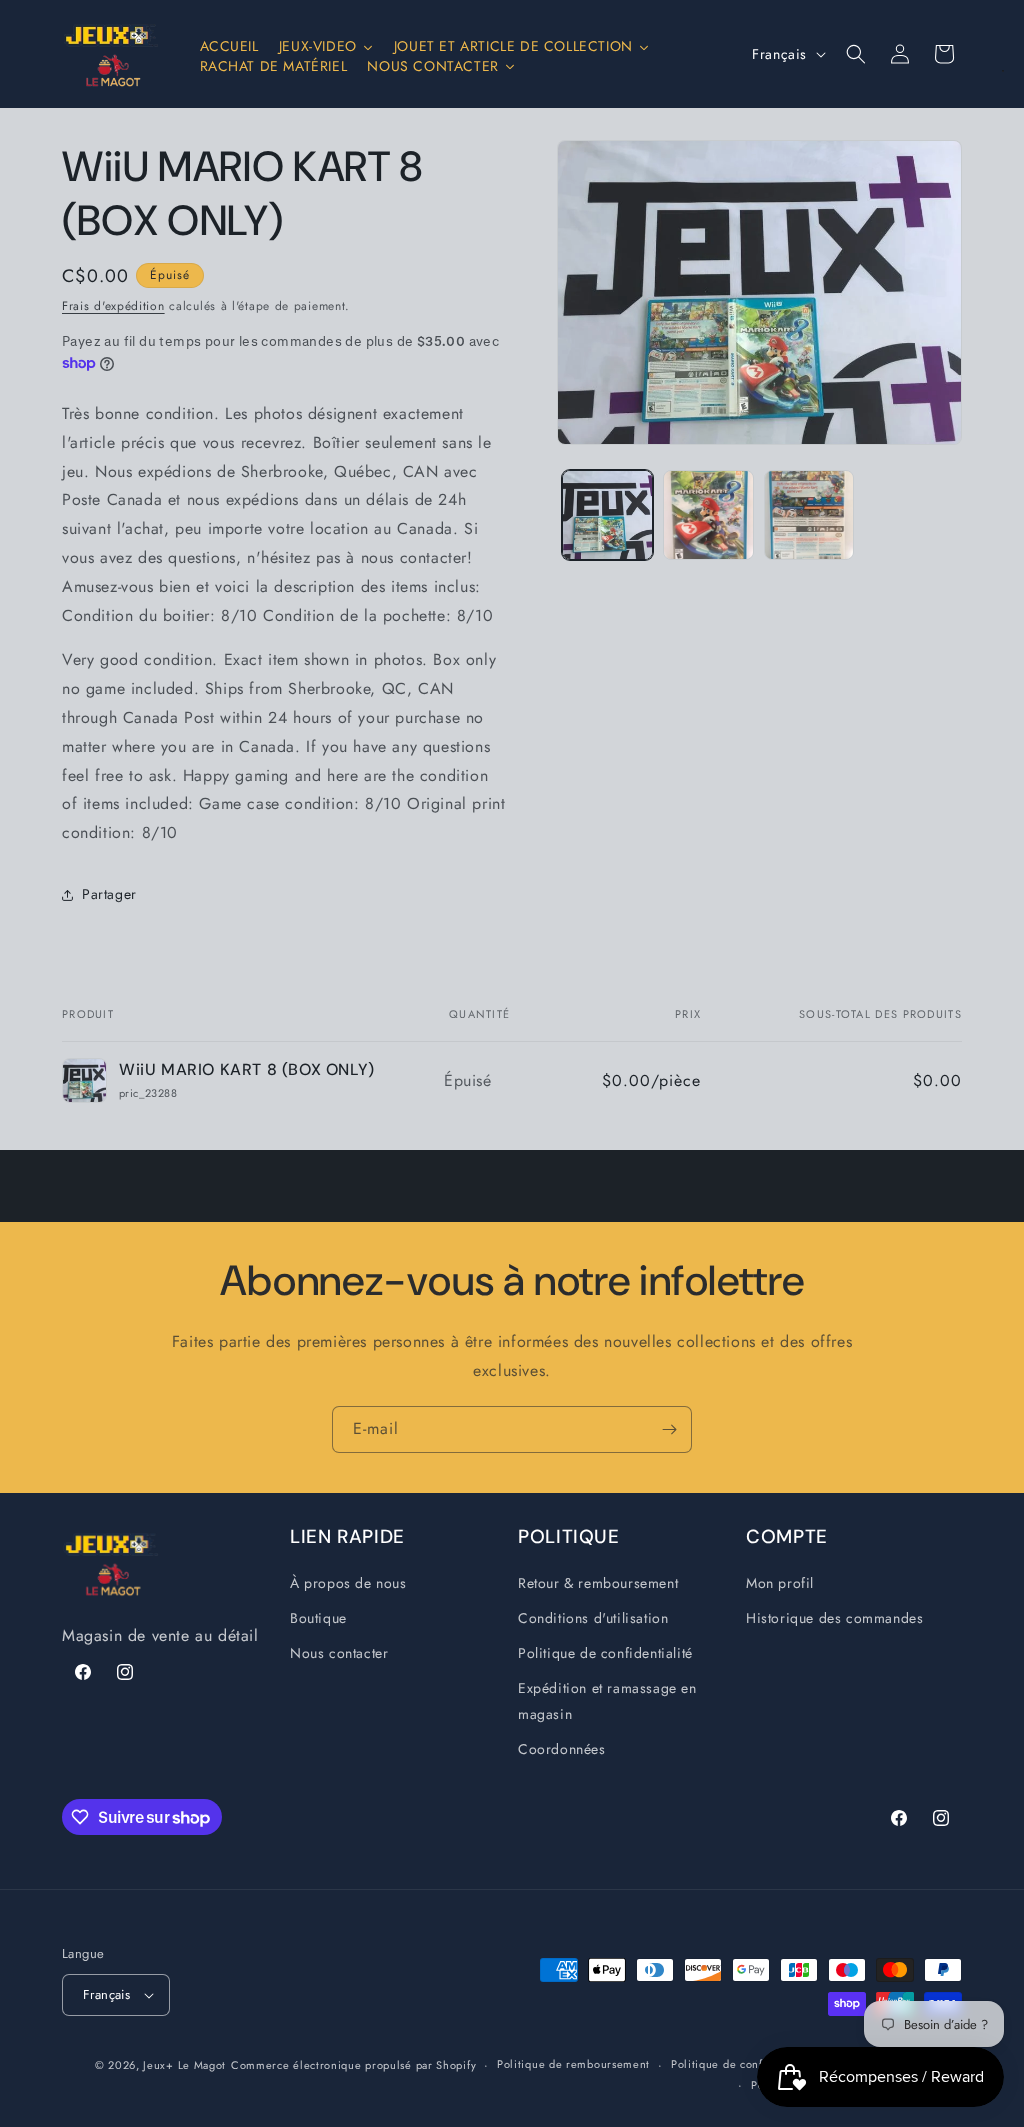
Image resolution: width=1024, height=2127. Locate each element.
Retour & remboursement (598, 1583)
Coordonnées (562, 1749)
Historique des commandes (834, 1618)
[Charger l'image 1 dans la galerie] (607, 515)
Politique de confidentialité (605, 1653)
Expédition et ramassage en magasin (607, 1700)
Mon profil (780, 1583)
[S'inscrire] (669, 1429)
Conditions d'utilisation (593, 1618)
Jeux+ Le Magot (184, 2065)
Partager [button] (109, 894)
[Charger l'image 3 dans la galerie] (809, 515)
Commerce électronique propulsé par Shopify (353, 2065)
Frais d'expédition (113, 306)
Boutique (318, 1618)
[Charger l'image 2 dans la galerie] (708, 515)
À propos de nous (348, 1583)
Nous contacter (339, 1653)
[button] (856, 54)
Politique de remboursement (573, 2064)
